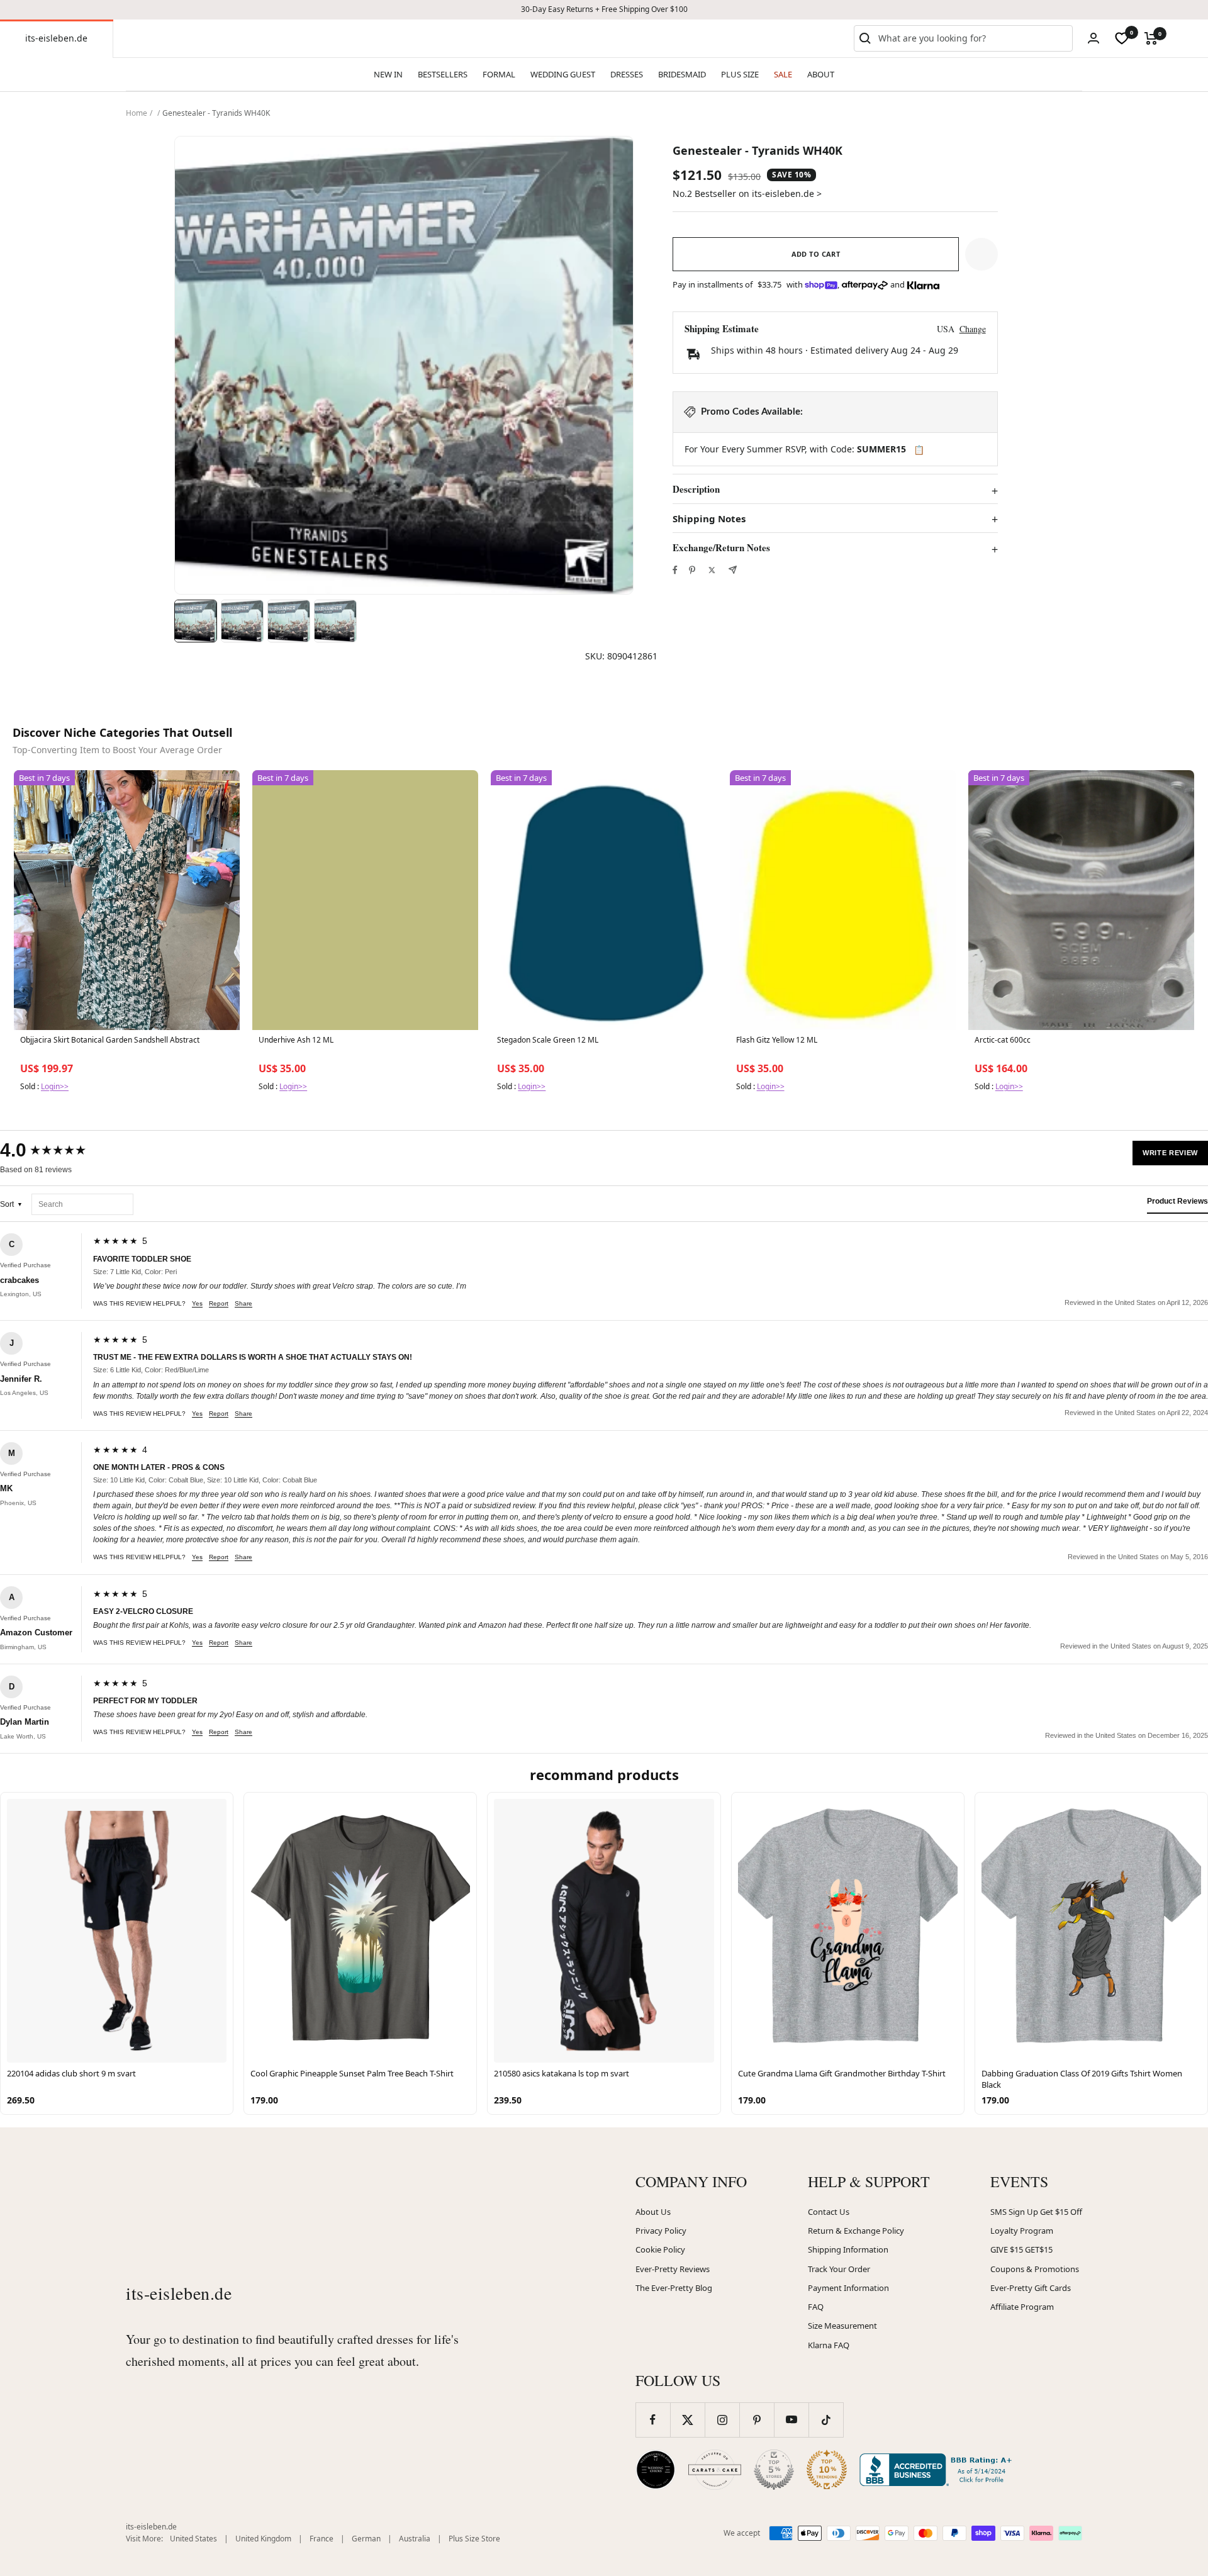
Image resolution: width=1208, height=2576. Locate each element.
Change (973, 329)
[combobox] (973, 38)
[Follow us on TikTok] (826, 2420)
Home (137, 113)
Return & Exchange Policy (856, 2231)
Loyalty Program (1022, 2231)
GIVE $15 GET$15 (1021, 2249)
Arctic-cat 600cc (1003, 1040)
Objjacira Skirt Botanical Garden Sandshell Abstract (110, 1040)
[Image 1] (196, 621)
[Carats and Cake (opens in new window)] (715, 2470)
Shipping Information (848, 2249)
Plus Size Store (474, 2539)
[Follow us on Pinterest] (757, 2420)
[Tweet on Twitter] (712, 570)
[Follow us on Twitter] (687, 2420)
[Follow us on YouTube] (791, 2420)
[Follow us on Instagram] (722, 2420)
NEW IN (388, 74)
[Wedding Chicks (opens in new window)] (656, 2470)
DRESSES (627, 74)
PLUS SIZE (740, 74)
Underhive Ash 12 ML (296, 1040)
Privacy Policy (661, 2231)
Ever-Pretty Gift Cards (1031, 2288)
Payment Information (848, 2288)
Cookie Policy (660, 2249)
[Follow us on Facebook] (653, 2420)
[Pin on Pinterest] (692, 570)
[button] (981, 254)
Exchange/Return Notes (721, 548)
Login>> (55, 1086)
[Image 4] (335, 621)
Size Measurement (842, 2326)
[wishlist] (1122, 38)
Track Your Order (839, 2269)
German (366, 2539)
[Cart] (1151, 38)
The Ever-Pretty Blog (674, 2288)
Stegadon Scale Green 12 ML (548, 1040)
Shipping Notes (709, 519)
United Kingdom (263, 2539)
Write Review (1170, 1153)
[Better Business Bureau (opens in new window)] (938, 2470)
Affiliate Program (1022, 2307)
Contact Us (829, 2212)
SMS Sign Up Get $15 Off (1036, 2212)
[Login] (1093, 38)
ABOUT (821, 74)
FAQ (816, 2307)
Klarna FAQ (829, 2345)
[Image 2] (242, 621)
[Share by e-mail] (733, 570)
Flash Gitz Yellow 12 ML (777, 1040)
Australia (415, 2539)
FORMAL (499, 74)
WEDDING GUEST (563, 74)
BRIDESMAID (682, 74)
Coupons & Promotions (1035, 2269)
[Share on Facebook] (675, 570)
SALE (783, 74)
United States (193, 2539)
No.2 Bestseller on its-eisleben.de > (747, 193)
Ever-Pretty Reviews (673, 2269)
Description (696, 490)
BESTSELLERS (443, 74)
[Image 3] (289, 621)
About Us (653, 2212)
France (322, 2539)
